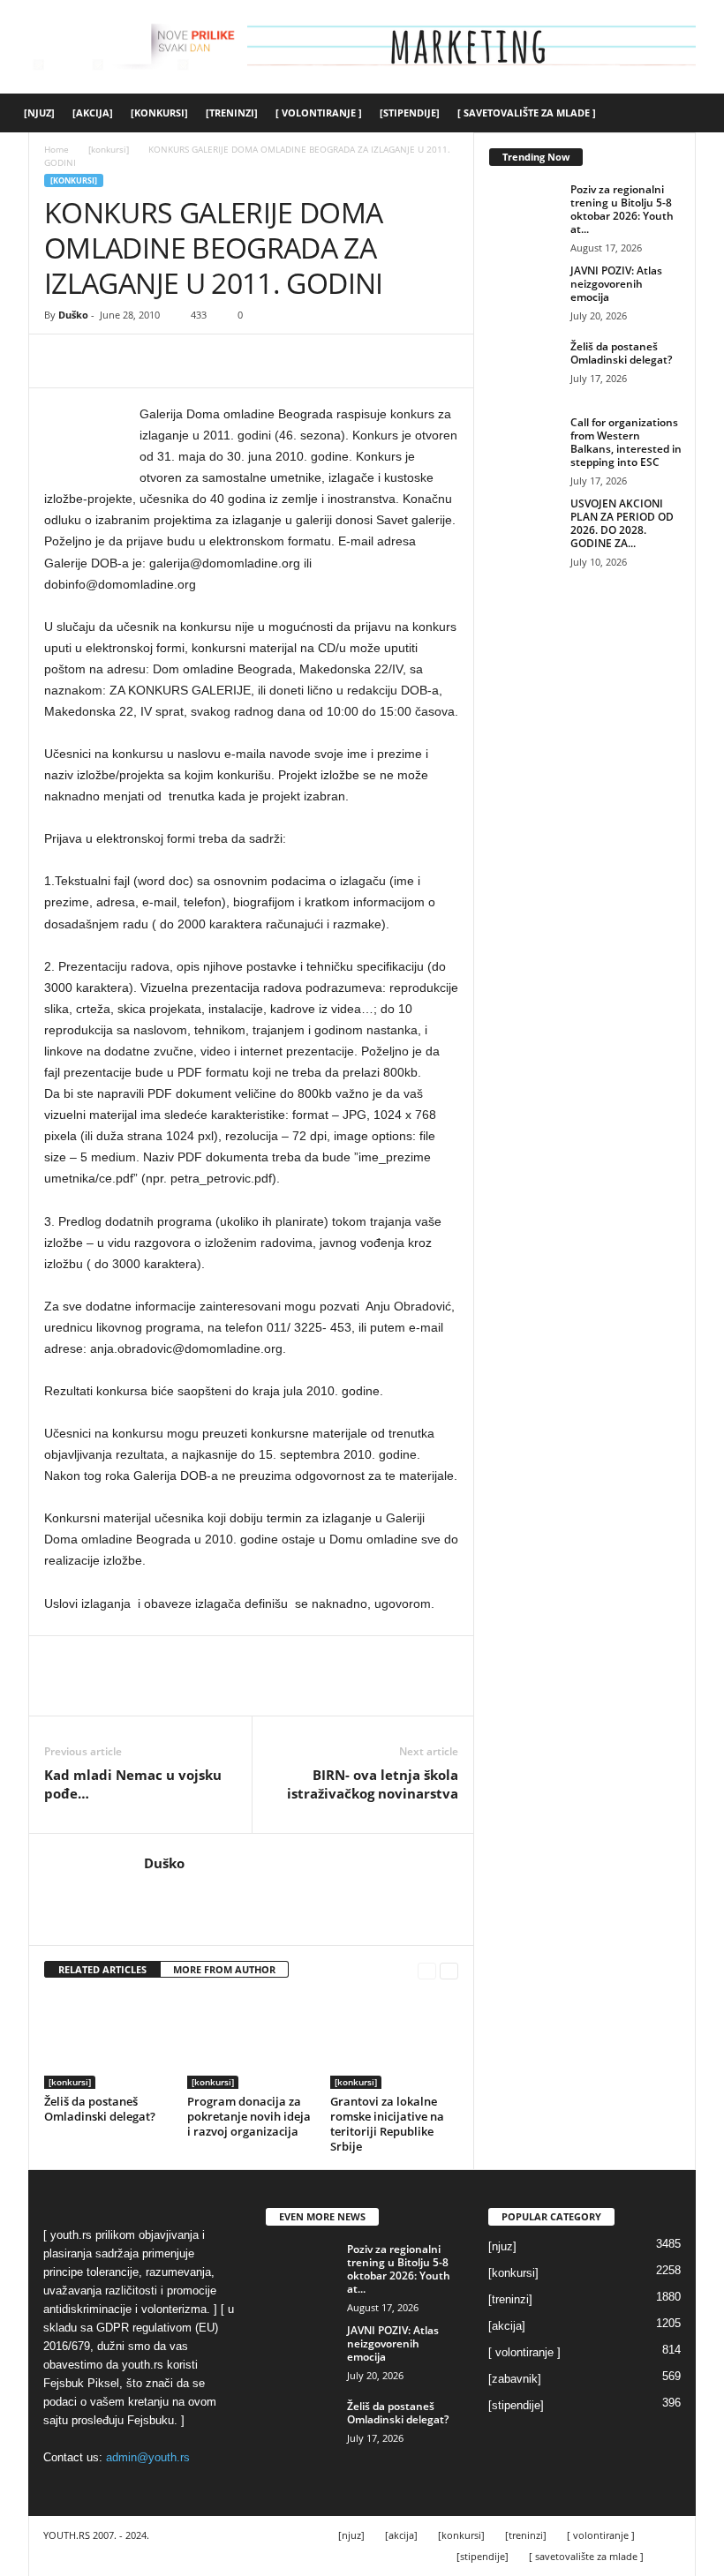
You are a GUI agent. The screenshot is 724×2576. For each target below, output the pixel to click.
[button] (698, 113)
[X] (102, 361)
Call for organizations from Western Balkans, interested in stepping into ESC (626, 442)
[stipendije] (410, 113)
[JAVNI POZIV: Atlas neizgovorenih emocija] (524, 290)
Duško (73, 315)
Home (57, 149)
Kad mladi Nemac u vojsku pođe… (133, 1784)
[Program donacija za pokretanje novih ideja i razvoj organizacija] (251, 2041)
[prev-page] (427, 1970)
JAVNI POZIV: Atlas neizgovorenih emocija (616, 284)
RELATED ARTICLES (102, 1969)
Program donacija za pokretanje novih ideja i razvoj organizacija (249, 2116)
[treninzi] (232, 113)
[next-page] (449, 1970)
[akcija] (93, 113)
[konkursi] (159, 113)
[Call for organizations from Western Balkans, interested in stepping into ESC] (524, 442)
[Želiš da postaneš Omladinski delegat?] (108, 2041)
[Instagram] (180, 1889)
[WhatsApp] (184, 361)
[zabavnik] (515, 2379)
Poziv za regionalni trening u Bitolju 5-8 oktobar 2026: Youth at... (622, 209)
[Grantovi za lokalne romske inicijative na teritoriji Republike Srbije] (394, 2041)
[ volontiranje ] (319, 113)
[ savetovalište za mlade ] (527, 113)
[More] (225, 361)
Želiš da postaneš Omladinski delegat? (100, 2109)
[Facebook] (62, 361)
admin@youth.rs (148, 2457)
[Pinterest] (143, 361)
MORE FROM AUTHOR (224, 1969)
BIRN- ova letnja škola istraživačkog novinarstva (373, 1784)
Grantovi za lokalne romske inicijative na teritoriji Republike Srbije (387, 2124)
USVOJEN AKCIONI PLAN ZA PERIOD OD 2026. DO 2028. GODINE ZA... (622, 523)
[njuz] (39, 113)
